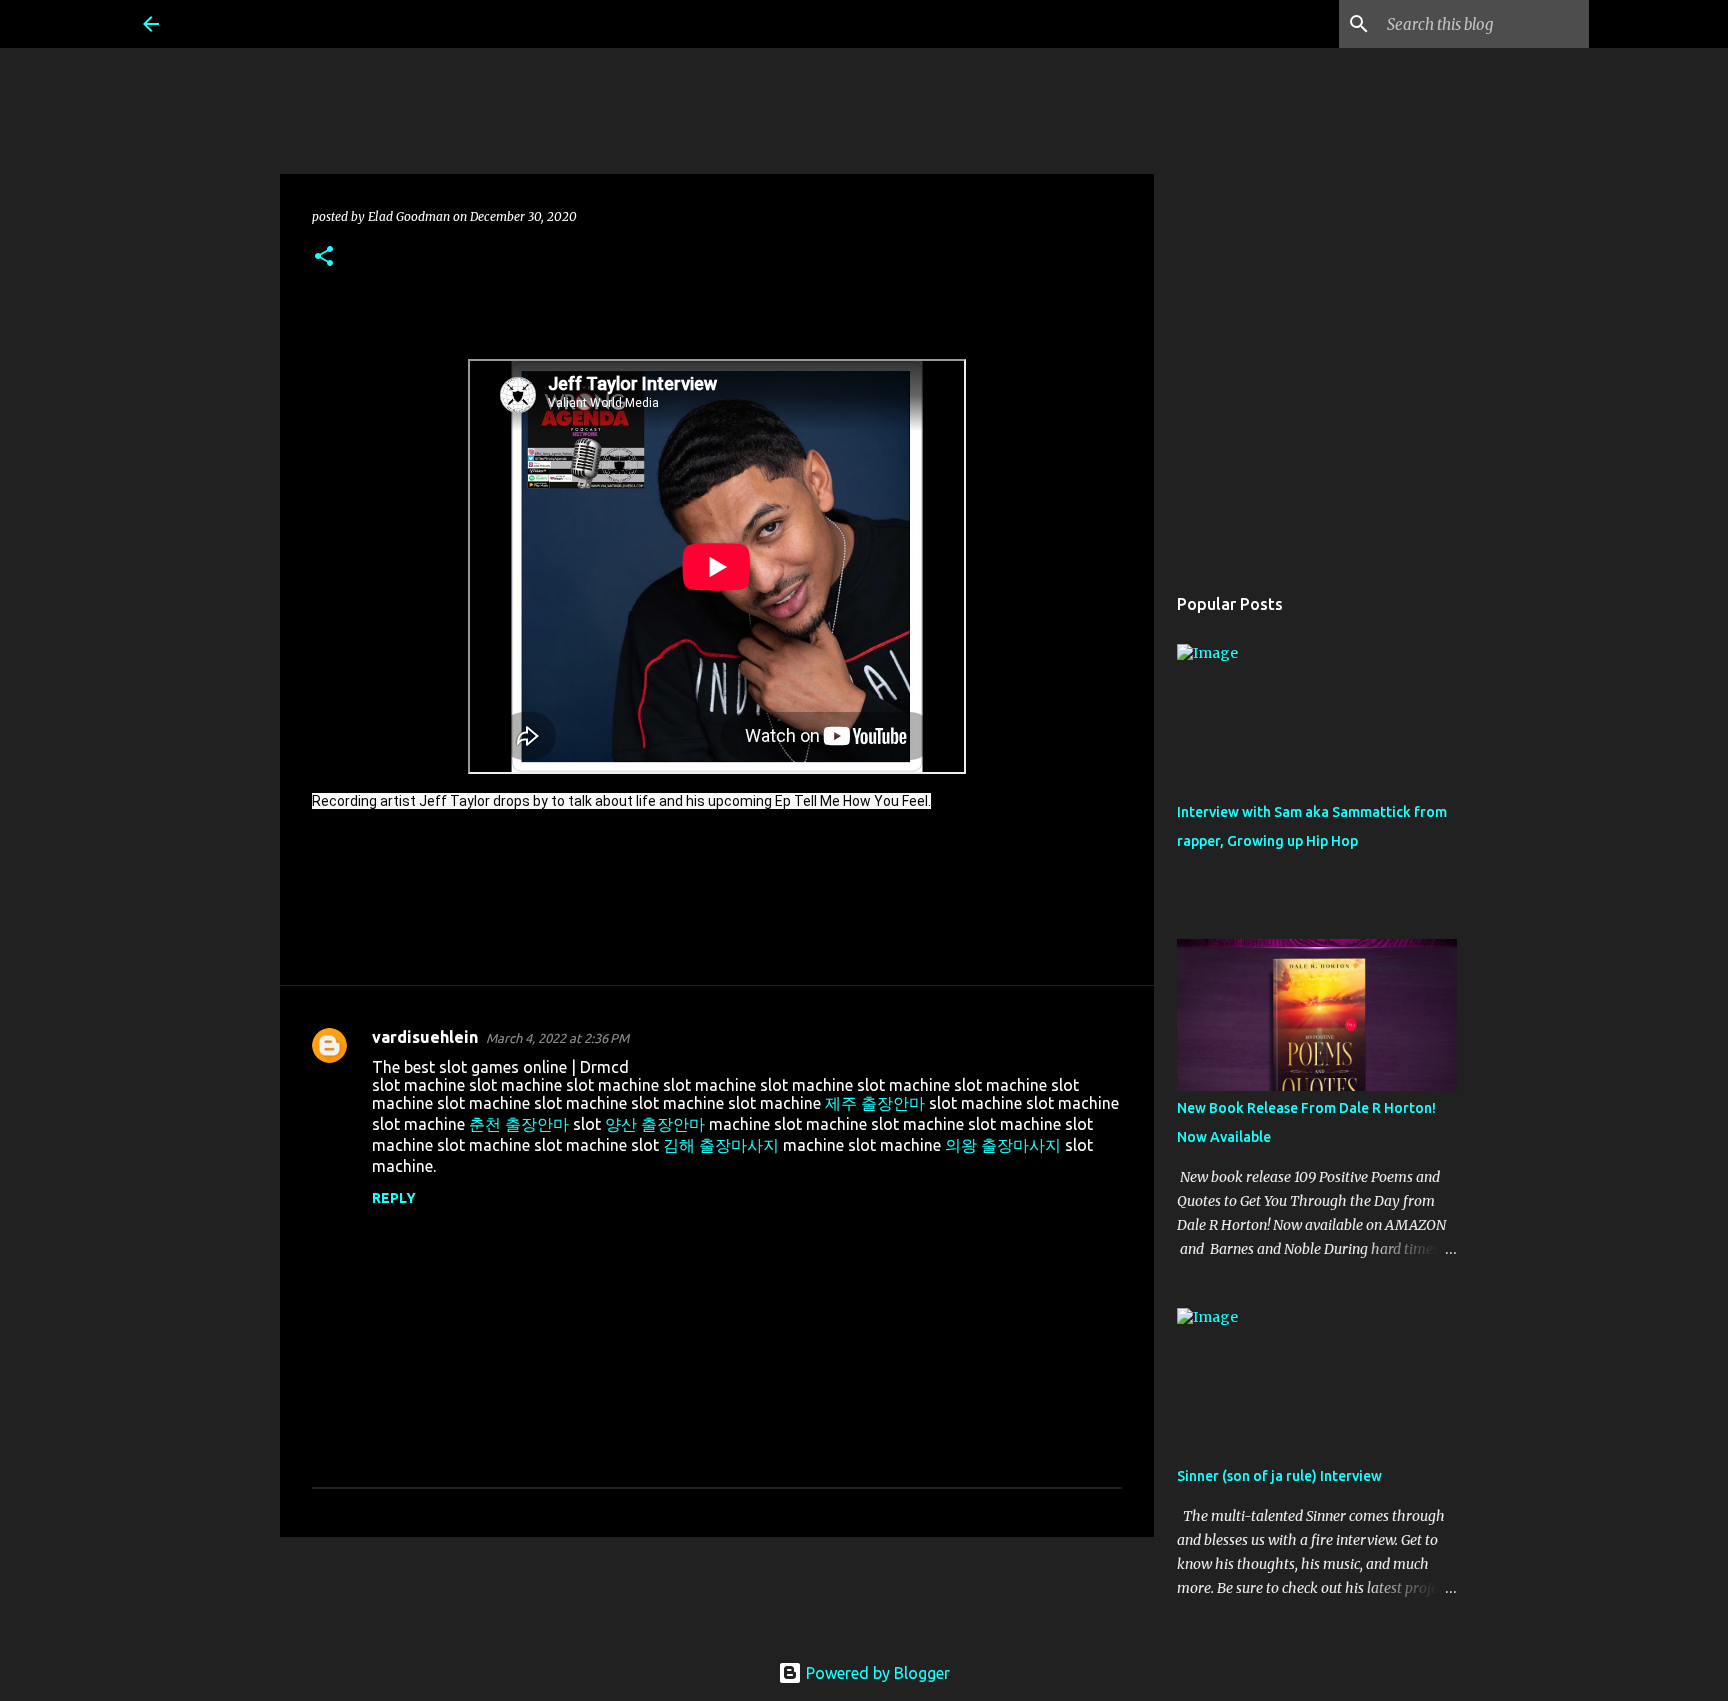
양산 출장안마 (655, 1124)
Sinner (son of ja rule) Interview (1279, 1476)
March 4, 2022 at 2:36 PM (557, 1038)
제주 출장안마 (875, 1103)
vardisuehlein (425, 1037)
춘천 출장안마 (519, 1124)
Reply (394, 1198)
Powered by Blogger (876, 1673)
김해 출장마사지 (721, 1145)
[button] (324, 257)
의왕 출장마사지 (1003, 1145)
